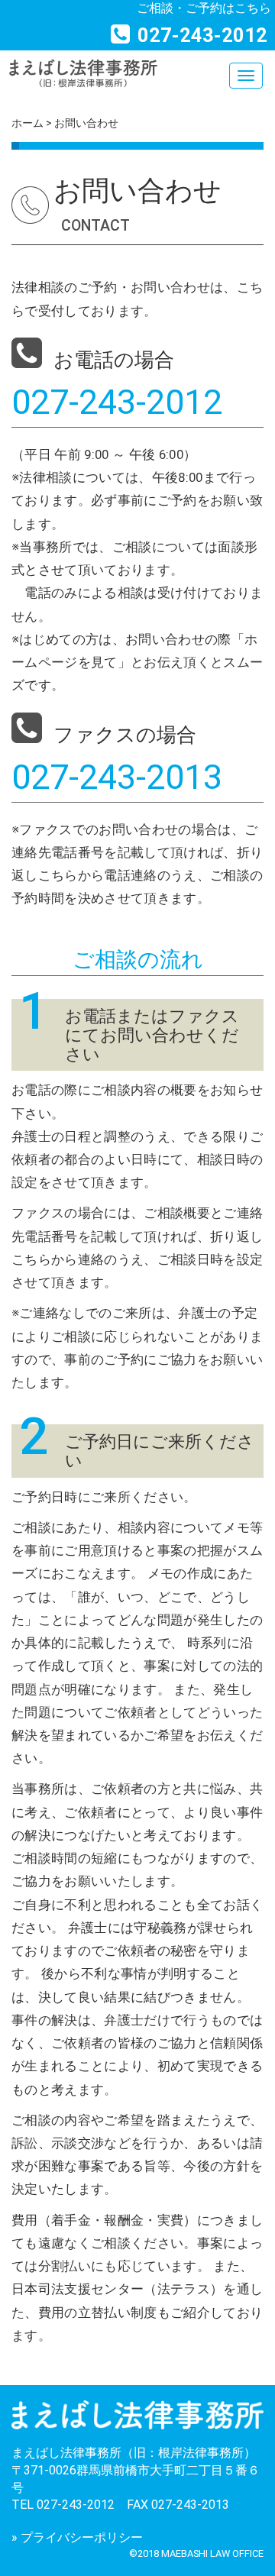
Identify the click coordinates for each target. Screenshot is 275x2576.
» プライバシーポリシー (77, 2537)
